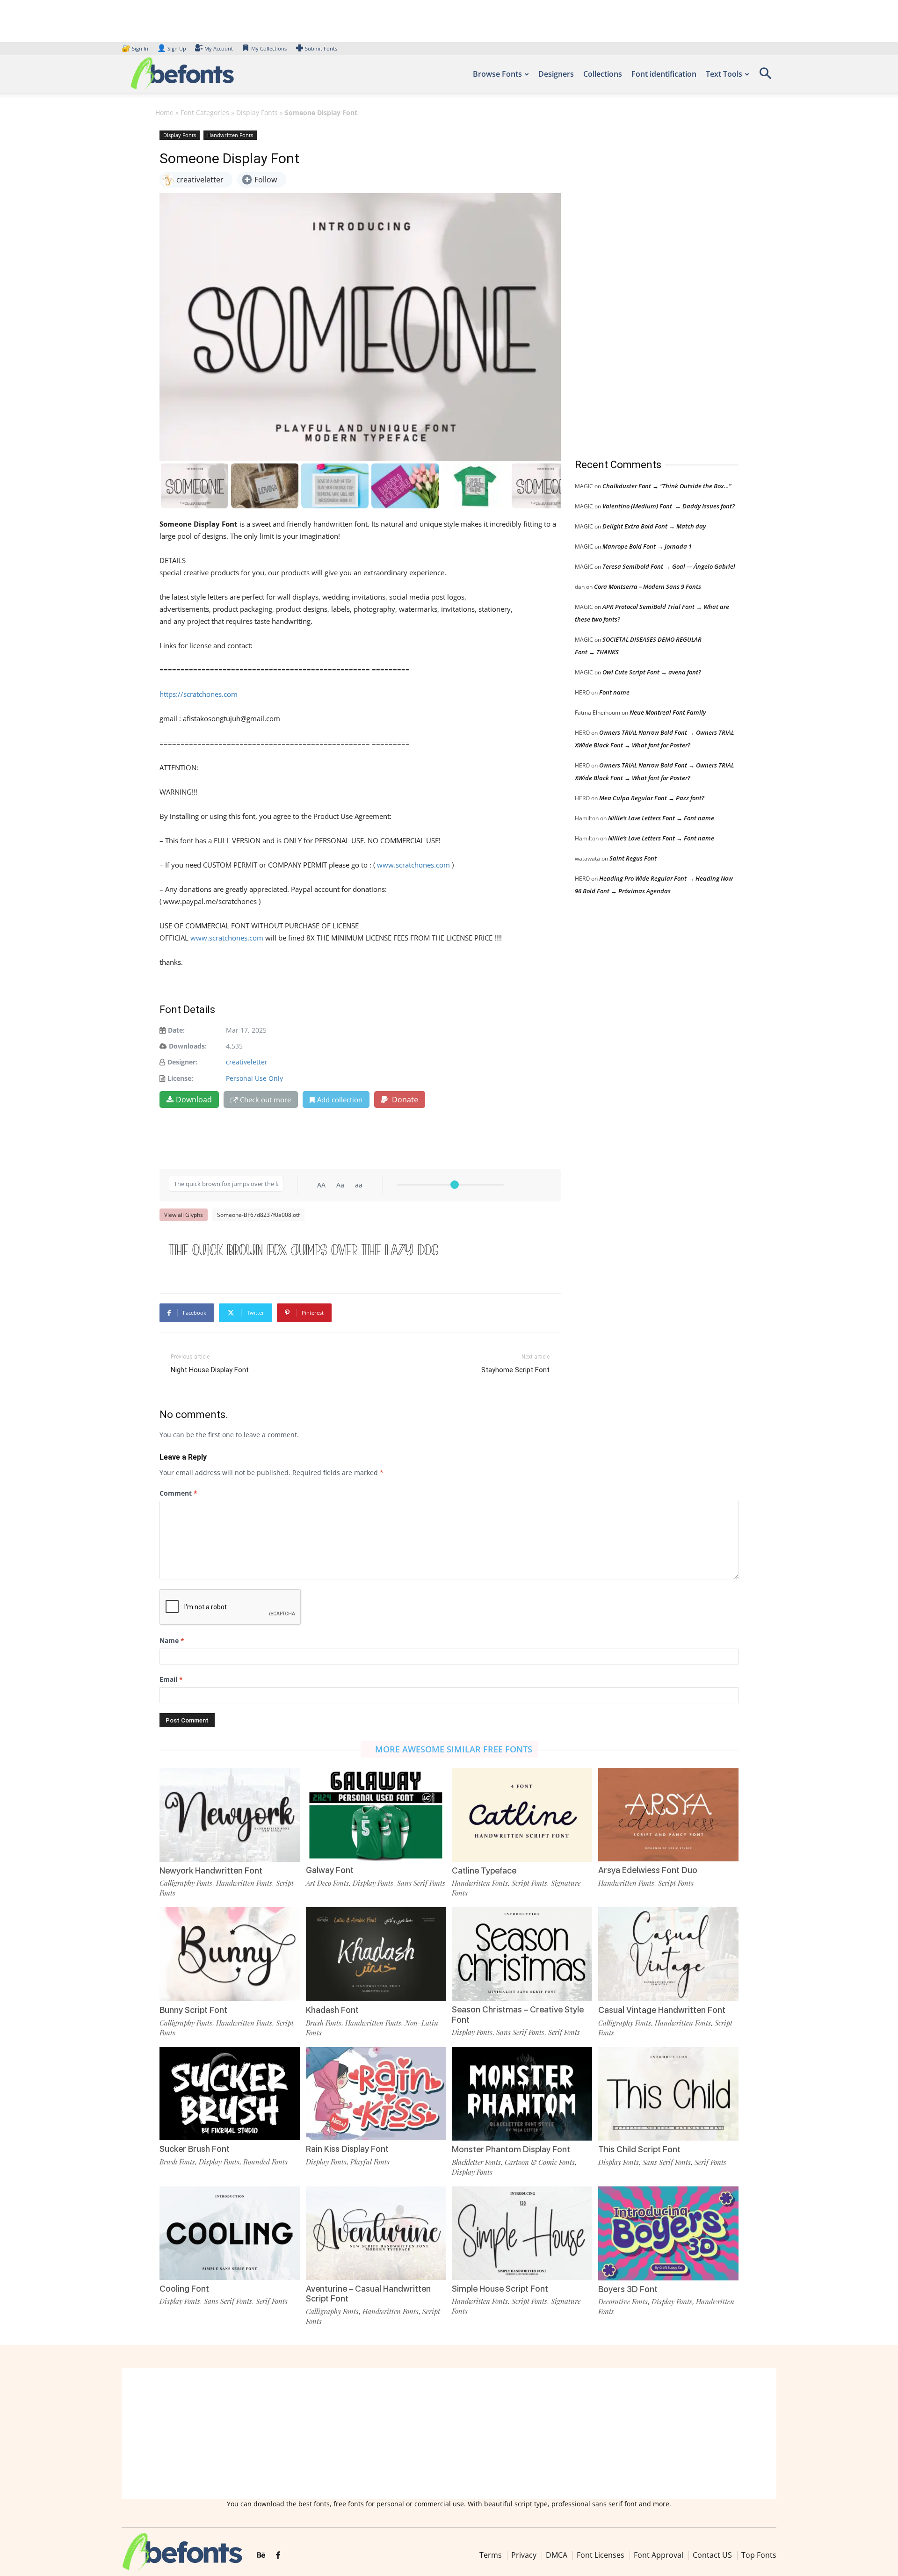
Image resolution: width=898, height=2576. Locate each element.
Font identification (664, 74)
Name (172, 1640)
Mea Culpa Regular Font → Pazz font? (652, 798)
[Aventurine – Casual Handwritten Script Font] (376, 2232)
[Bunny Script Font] (230, 1953)
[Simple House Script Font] (522, 2232)
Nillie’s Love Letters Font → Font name (661, 818)
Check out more (265, 1100)
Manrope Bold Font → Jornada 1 (647, 546)
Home (164, 112)
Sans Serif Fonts (421, 1883)
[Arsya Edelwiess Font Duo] (668, 1814)
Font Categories (205, 112)
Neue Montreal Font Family (668, 712)
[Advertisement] (645, 285)
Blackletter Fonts (476, 2162)
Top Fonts (759, 2555)
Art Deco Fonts (327, 1883)
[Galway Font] (376, 1814)
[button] (765, 76)
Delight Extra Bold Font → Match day (654, 526)
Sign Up (172, 48)
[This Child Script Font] (668, 2093)
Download (194, 1100)
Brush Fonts (324, 2023)
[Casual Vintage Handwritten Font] (668, 1953)
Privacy (524, 2555)
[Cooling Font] (230, 2232)
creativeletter (247, 1062)
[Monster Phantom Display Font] (522, 2093)
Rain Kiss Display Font (347, 2149)
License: (180, 1078)
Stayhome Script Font (515, 1370)
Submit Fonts (321, 48)
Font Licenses (601, 2555)
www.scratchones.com (413, 865)
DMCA (557, 2555)
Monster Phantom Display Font (511, 2149)
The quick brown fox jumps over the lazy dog (304, 1249)
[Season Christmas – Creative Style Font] (522, 1953)
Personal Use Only (254, 1078)
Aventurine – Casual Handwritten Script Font (368, 2294)
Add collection (340, 1100)
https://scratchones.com (199, 694)
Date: (176, 1030)
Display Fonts (257, 112)
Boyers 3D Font (628, 2289)
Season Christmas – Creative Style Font (518, 2015)
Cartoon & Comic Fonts (540, 2162)
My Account (219, 48)
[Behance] (261, 2555)
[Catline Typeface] (522, 1814)
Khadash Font (332, 2010)
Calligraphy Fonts (186, 1883)
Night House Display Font (210, 1370)
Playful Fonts (370, 2162)
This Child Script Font (639, 2149)
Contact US (712, 2555)
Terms (491, 2555)
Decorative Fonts (623, 2301)
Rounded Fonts (265, 2162)
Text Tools (724, 74)
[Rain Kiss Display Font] (376, 2093)
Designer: (182, 1062)
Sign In (136, 48)
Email (171, 1679)
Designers (556, 74)
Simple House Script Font (500, 2289)
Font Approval (659, 2555)
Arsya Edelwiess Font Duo (648, 1870)
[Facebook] (278, 2555)
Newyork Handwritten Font (211, 1870)
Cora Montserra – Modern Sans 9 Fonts (648, 586)
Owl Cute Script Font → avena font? (652, 672)
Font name (614, 692)
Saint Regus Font (633, 858)
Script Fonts (529, 1883)
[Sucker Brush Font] (230, 2093)
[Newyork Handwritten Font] (230, 1814)
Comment (178, 1493)
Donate (404, 1100)
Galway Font (330, 1870)
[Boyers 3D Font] (668, 2232)
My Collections (269, 48)
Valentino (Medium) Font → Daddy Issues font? (669, 506)
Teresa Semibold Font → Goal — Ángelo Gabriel (669, 566)
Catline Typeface (484, 1870)
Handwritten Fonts (230, 135)
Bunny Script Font (193, 2010)
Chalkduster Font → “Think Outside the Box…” (667, 486)
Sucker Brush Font (195, 2149)
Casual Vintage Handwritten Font (662, 2010)
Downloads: (188, 1046)
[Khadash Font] (376, 1953)
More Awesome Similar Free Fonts (454, 1749)
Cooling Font (184, 2289)
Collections (603, 74)
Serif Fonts (564, 2032)
